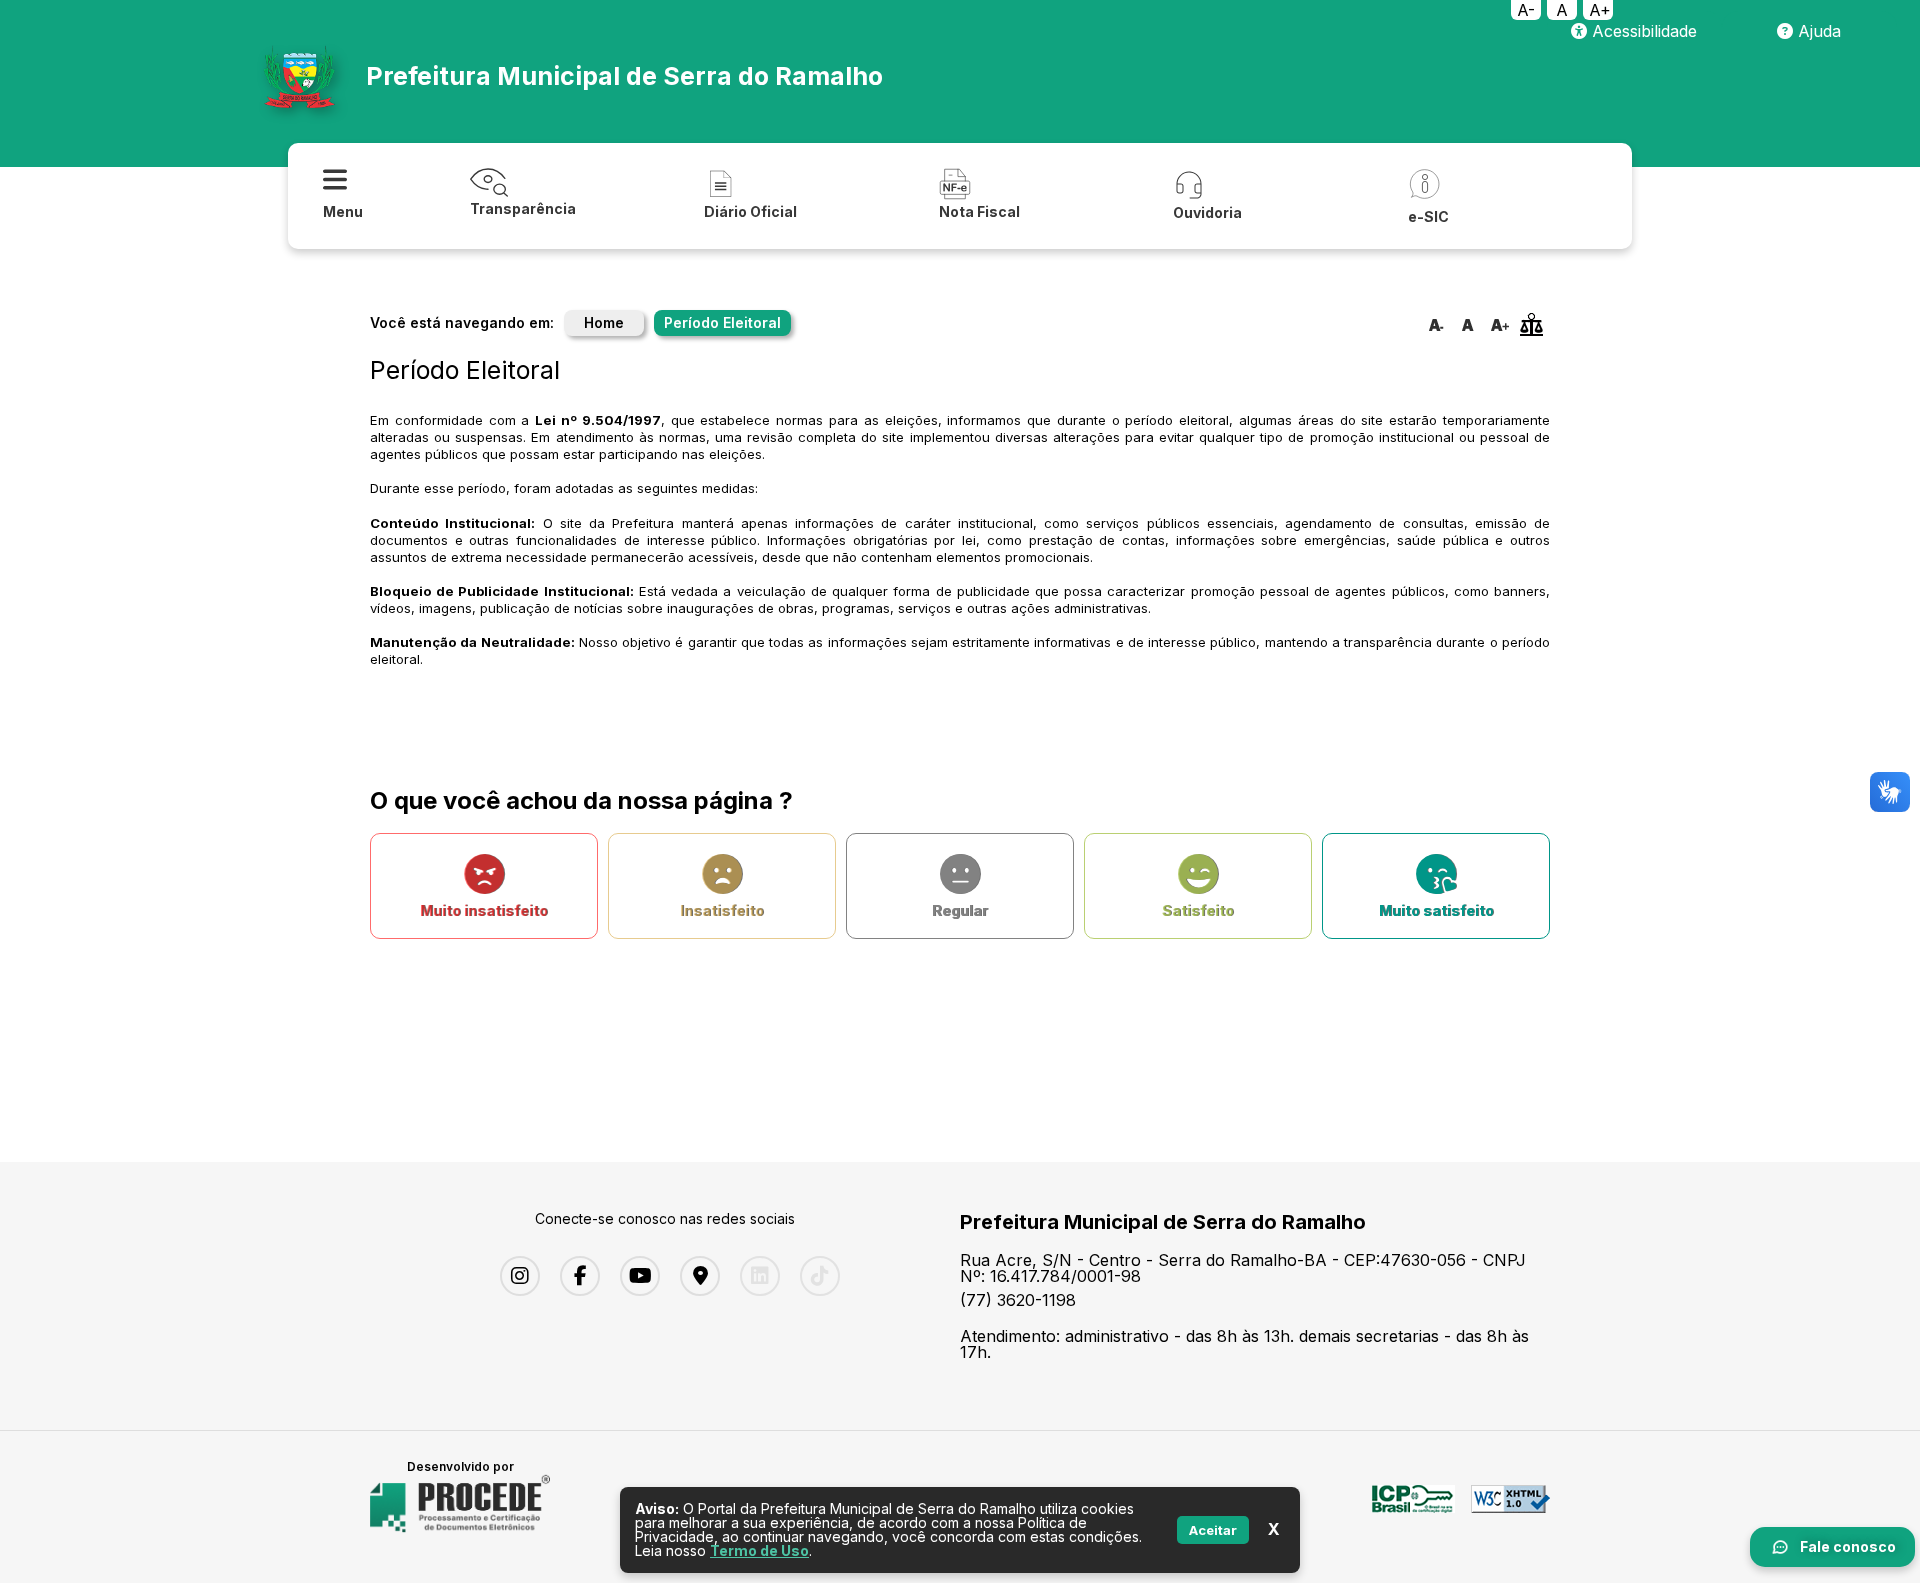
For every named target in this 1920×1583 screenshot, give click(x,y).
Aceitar (1213, 1530)
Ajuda (1817, 31)
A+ (1600, 10)
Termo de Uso (759, 1550)
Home (604, 322)
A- (1526, 10)
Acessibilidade (1642, 31)
